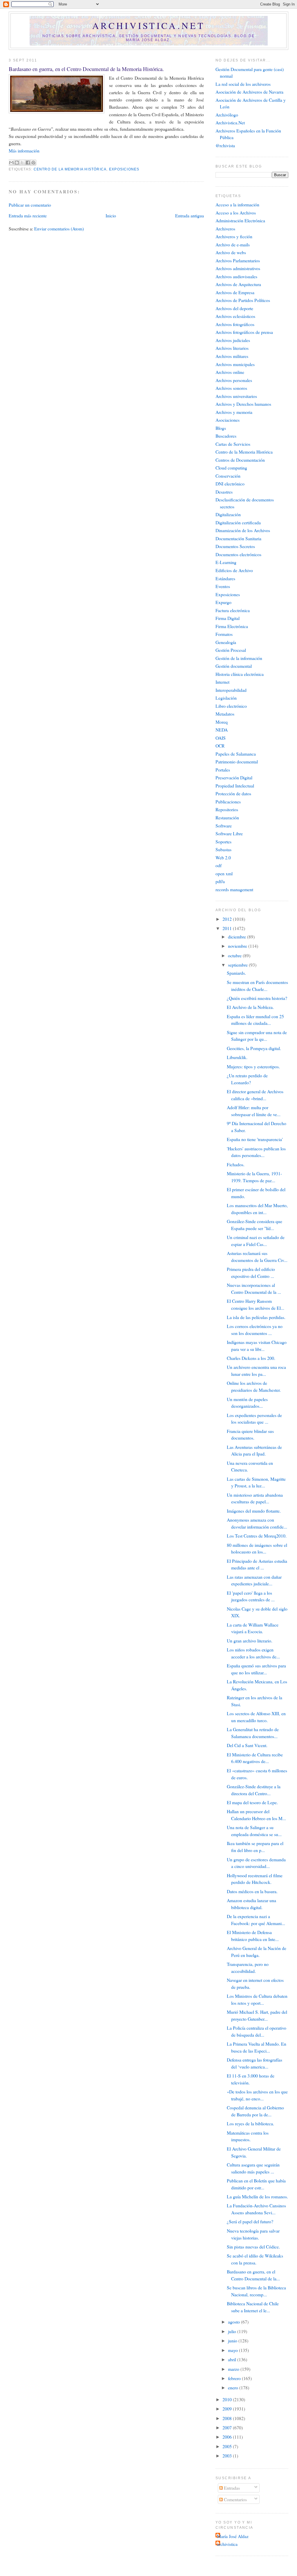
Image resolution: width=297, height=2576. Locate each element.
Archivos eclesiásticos (235, 316)
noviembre (238, 946)
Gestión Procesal (231, 650)
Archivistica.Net (230, 122)
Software (224, 826)
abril (233, 2359)
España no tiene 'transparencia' (255, 1139)
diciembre (238, 937)
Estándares (225, 578)
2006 (228, 2437)
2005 (228, 2446)
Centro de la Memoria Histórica (70, 169)
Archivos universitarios (236, 396)
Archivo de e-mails (233, 244)
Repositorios (227, 809)
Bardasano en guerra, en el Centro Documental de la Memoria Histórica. (86, 69)
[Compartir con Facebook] (28, 163)
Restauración (227, 817)
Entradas (231, 2488)
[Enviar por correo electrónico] (11, 163)
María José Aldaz (233, 2536)
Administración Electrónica (240, 220)
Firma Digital (228, 618)
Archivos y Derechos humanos (243, 404)
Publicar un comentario (30, 205)
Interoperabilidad (231, 690)
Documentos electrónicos (238, 554)
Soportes (223, 842)
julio (233, 2331)
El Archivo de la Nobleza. (250, 1007)
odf (219, 865)
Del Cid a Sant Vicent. (247, 1745)
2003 (228, 2456)
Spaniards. (236, 973)
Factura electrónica (233, 610)
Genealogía (226, 642)
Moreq (222, 722)
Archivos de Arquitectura (238, 284)
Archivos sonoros (231, 388)
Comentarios (235, 2499)
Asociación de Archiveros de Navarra (249, 92)
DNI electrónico (230, 484)
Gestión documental (234, 666)
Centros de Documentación (240, 460)
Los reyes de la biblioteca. (250, 2123)
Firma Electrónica (232, 626)
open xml (224, 873)
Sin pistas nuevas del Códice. (253, 2247)
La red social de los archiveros (243, 84)
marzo (234, 2369)
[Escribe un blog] (17, 163)
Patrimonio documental (237, 762)
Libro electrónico (231, 706)
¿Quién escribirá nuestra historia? (257, 998)
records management (234, 889)
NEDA (222, 730)
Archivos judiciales (233, 340)
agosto (234, 2322)
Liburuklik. (237, 1057)
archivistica (227, 2544)
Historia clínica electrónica (240, 674)
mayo (233, 2350)
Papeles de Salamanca (236, 754)
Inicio (111, 215)
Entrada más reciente (28, 215)
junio (233, 2341)
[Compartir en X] (22, 163)
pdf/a (220, 881)
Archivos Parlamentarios (238, 260)
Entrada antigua (190, 215)
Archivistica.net (148, 26)
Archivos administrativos (238, 268)
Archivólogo (227, 115)
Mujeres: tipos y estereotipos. (253, 1066)
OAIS (221, 738)
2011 (228, 928)
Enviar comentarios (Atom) (59, 229)
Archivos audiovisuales (236, 276)
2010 (228, 2399)
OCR (220, 746)
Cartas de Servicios (233, 444)
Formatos (224, 634)
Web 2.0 (223, 857)
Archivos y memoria (234, 412)
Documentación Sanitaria (238, 538)
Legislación (226, 698)
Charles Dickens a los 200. (251, 1358)
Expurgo (223, 602)
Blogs (221, 428)
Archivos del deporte (234, 308)
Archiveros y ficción (234, 236)
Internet (222, 682)
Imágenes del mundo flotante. (254, 1511)
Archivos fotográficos (235, 324)
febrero (235, 2378)
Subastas (223, 849)
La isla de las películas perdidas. (256, 1317)
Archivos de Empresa (235, 292)
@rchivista (225, 145)
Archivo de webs (231, 252)
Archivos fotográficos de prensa (244, 332)
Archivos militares (232, 356)
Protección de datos (233, 793)
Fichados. (236, 1164)
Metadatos (225, 714)
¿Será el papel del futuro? (250, 2221)
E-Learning (226, 562)
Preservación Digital (234, 777)
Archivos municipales (235, 364)
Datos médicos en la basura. (252, 1891)
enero (234, 2387)
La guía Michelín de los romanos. (257, 2196)
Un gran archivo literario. (250, 1641)
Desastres (224, 492)
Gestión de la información (239, 658)
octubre (235, 955)
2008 (228, 2418)
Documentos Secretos (235, 546)
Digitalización (228, 514)
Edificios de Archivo (234, 570)
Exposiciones (124, 169)
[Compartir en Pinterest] (33, 163)
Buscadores (226, 436)
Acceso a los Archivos (236, 213)
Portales (223, 770)
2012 (228, 919)
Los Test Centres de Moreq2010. (257, 1536)
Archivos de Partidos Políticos (243, 300)
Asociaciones (228, 420)
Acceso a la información (237, 204)
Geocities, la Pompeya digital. (254, 1048)
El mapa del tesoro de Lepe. (252, 1802)
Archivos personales (234, 380)
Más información (24, 151)
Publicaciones (228, 802)
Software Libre (229, 833)
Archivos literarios (232, 348)
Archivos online (230, 372)
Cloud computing (231, 468)
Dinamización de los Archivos (243, 530)
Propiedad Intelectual (235, 786)
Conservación (228, 476)
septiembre (238, 965)
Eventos (223, 586)
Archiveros (225, 229)
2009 (228, 2409)
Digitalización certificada (238, 522)
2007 (228, 2427)
